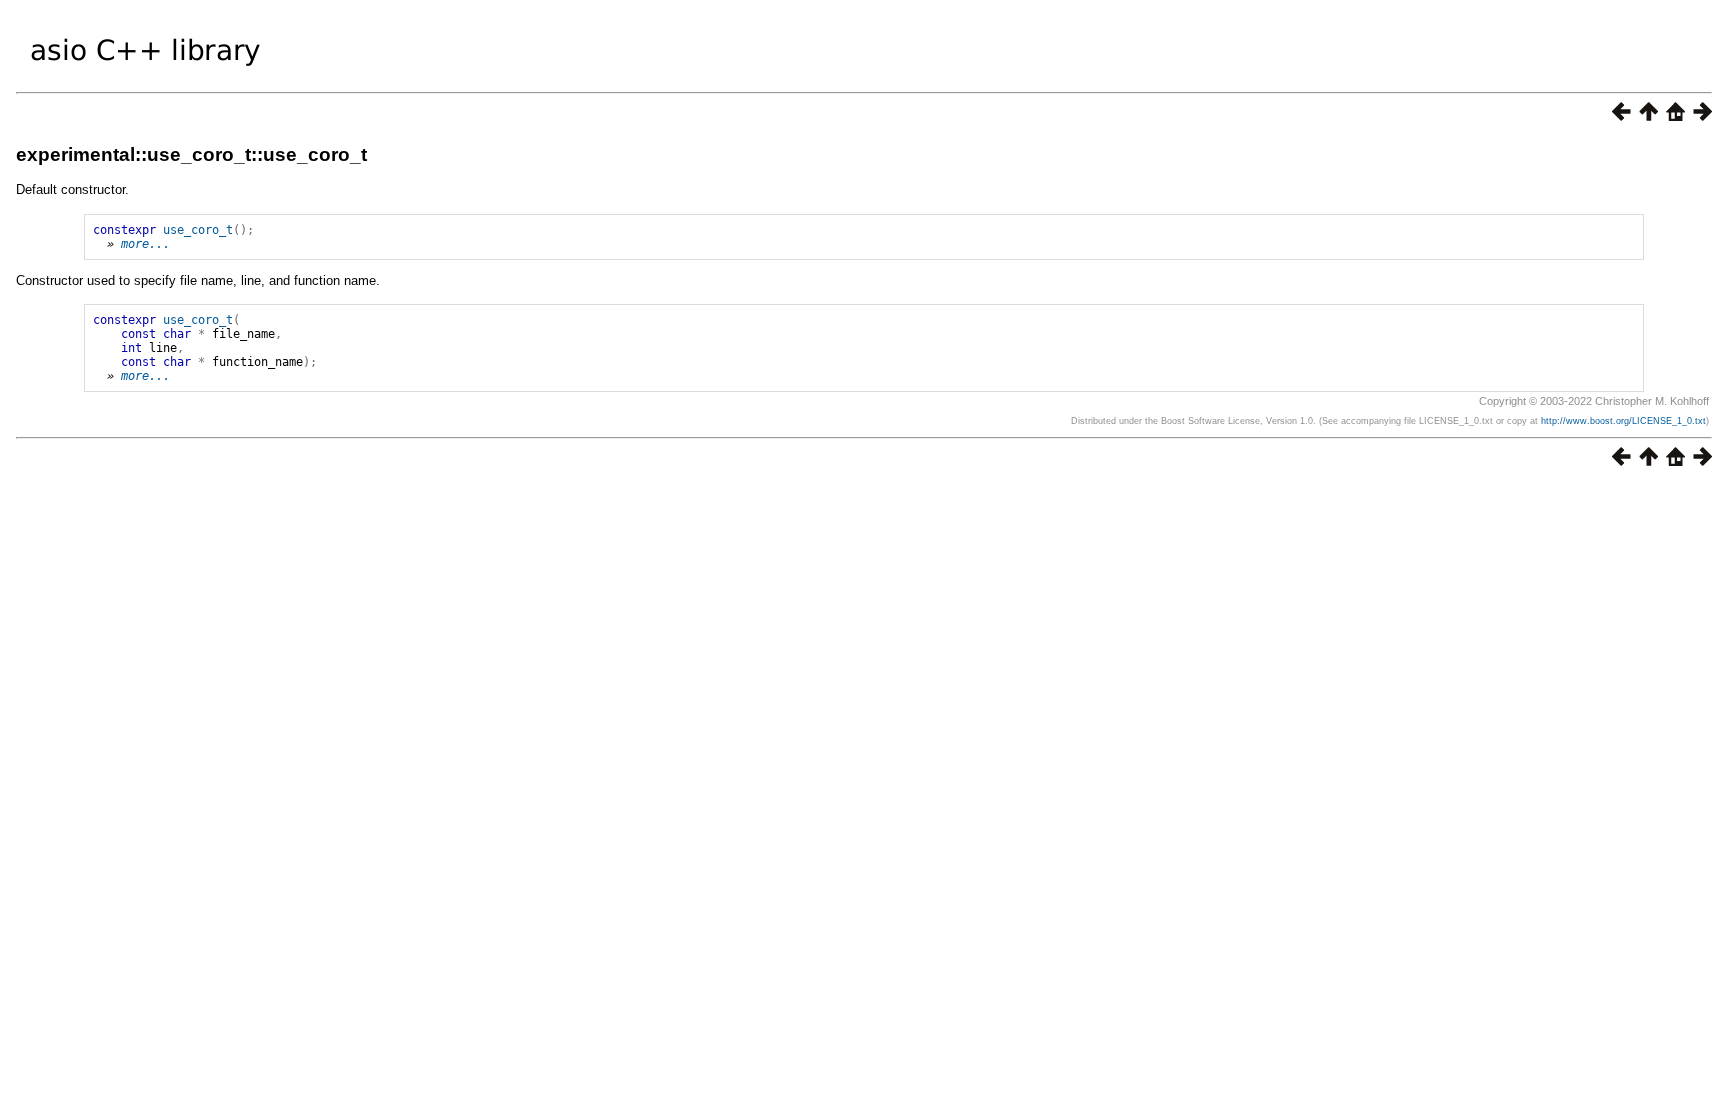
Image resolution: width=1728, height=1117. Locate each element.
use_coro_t (198, 230)
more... (145, 244)
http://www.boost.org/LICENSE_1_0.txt (1623, 421)
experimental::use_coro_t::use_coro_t (191, 154)
